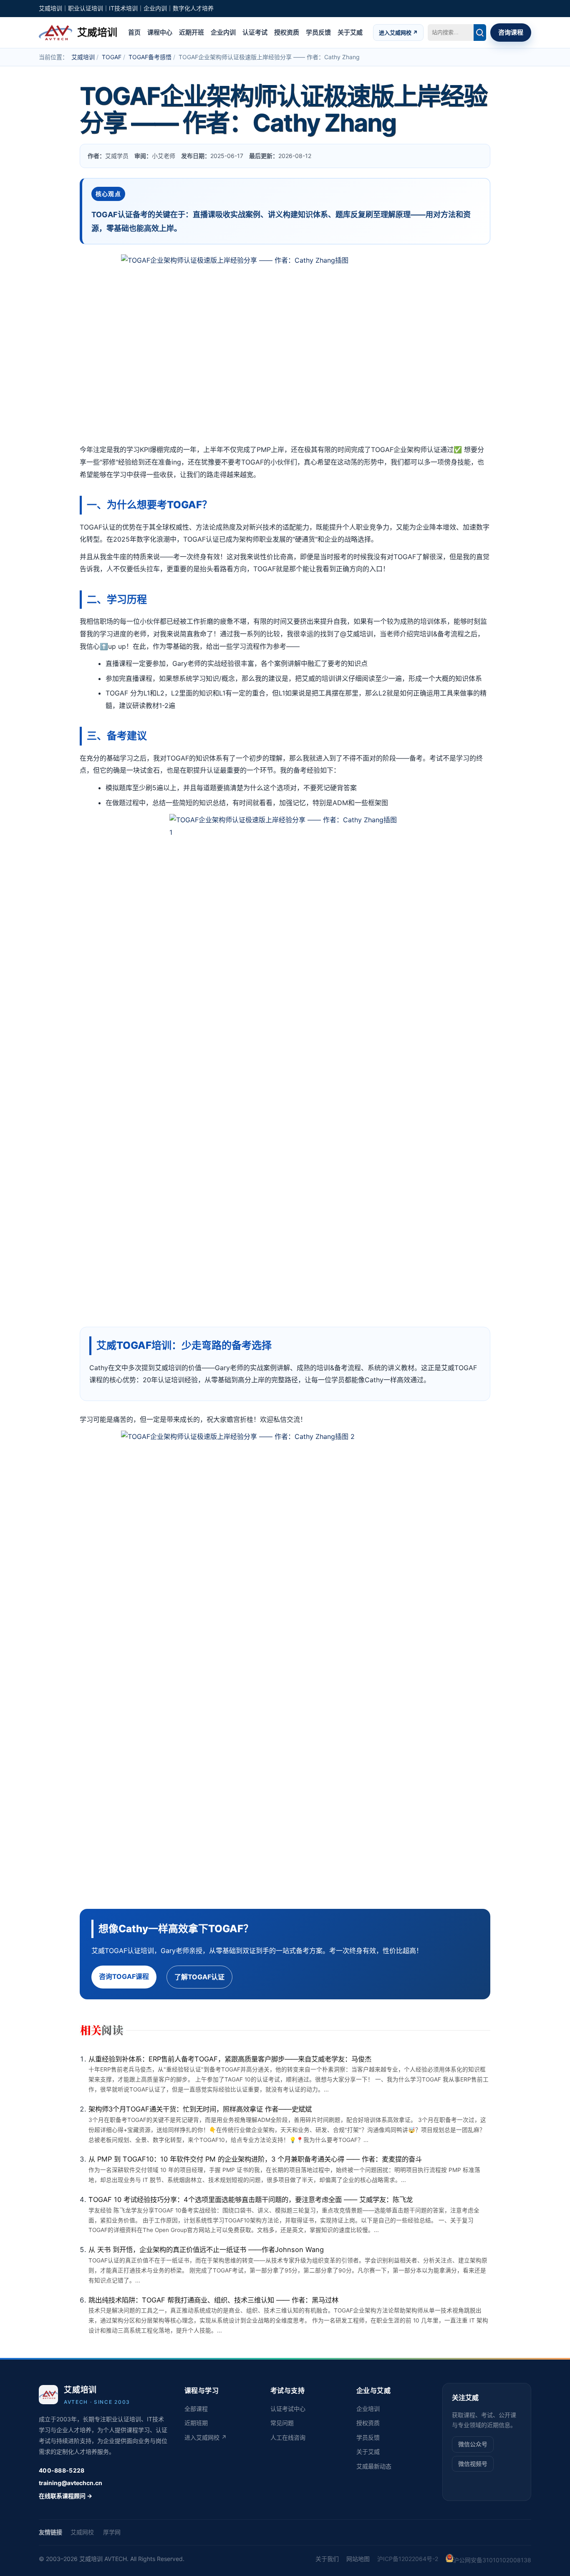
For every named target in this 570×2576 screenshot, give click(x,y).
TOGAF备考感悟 (150, 57)
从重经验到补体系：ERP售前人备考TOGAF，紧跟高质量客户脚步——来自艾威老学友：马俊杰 (230, 2059)
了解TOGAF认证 (199, 1977)
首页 (134, 32)
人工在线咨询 (288, 2437)
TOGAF (112, 57)
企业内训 (223, 32)
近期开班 (192, 32)
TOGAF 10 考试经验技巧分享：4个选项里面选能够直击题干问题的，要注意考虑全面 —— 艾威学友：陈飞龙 (251, 2199)
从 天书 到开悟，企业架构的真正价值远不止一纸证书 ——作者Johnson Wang (206, 2250)
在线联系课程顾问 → (66, 2496)
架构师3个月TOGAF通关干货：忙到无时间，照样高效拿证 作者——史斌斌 (200, 2109)
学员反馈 (318, 32)
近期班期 (196, 2423)
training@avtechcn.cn (71, 2483)
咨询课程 (511, 32)
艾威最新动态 (374, 2466)
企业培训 (368, 2409)
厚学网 (112, 2532)
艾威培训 (83, 57)
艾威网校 (82, 2532)
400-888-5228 (62, 2470)
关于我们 (327, 2559)
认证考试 (255, 32)
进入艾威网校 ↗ (398, 32)
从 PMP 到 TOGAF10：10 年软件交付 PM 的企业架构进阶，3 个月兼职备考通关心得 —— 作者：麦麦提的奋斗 (255, 2159)
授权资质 (287, 32)
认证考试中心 (288, 2409)
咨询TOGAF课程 (124, 1976)
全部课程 (196, 2409)
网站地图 (358, 2559)
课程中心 (160, 32)
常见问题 (282, 2423)
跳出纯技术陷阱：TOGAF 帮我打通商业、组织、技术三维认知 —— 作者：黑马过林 (213, 2300)
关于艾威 (350, 32)
